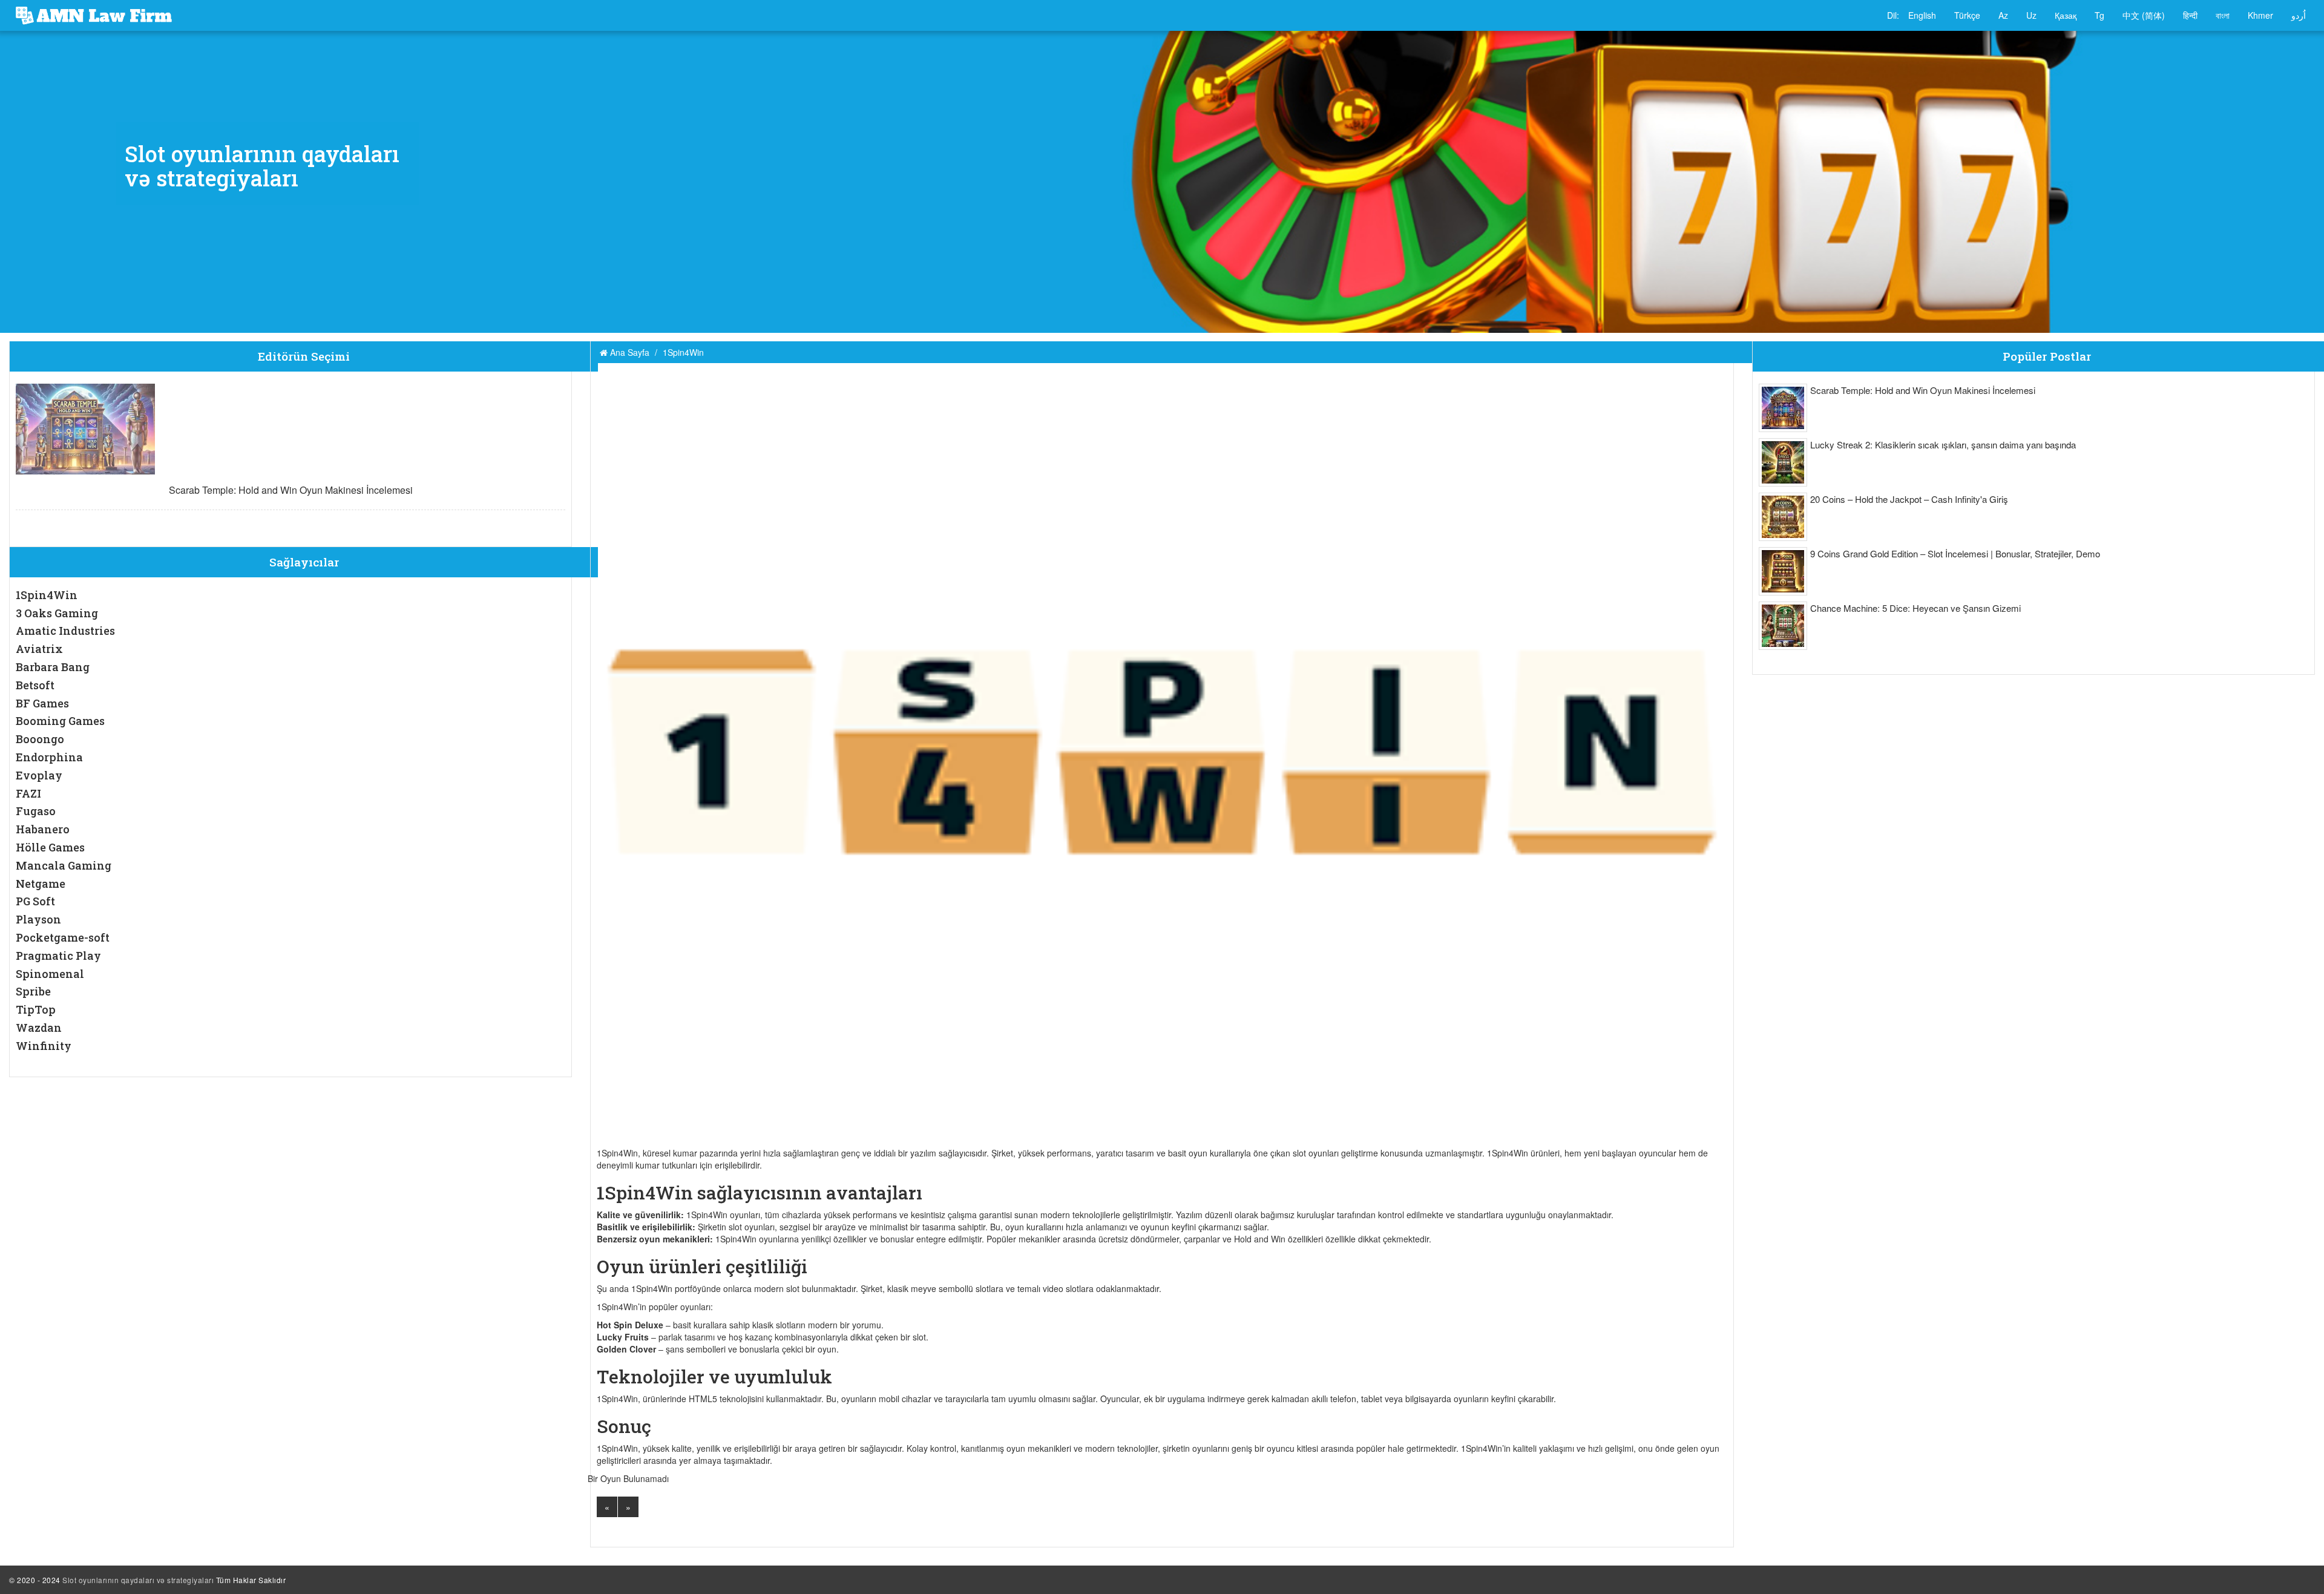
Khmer (2260, 15)
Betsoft (35, 685)
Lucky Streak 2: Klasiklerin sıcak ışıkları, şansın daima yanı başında (1943, 444)
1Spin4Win (47, 595)
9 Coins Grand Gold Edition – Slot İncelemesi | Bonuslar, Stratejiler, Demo (1955, 553)
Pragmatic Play (58, 956)
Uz (2031, 15)
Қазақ (2066, 15)
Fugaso (36, 811)
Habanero (43, 829)
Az (2003, 15)
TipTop (36, 1009)
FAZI (28, 793)
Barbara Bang (53, 667)
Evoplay (39, 775)
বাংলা (2223, 15)
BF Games (42, 703)
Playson (38, 919)
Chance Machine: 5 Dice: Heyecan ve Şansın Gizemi (1915, 608)
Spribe (33, 991)
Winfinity (44, 1046)
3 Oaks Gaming (57, 613)
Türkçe (1967, 15)
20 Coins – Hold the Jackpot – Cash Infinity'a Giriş (1909, 499)
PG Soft (35, 901)
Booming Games (60, 721)
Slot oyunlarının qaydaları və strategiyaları (138, 1580)
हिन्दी (2190, 15)
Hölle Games (50, 847)
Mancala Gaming (64, 865)
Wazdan (39, 1028)
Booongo (40, 739)
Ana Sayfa (629, 352)
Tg (2099, 15)
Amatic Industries (65, 631)
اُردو (2299, 15)
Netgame (41, 884)
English (1922, 15)
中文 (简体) (2144, 15)
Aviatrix (39, 649)
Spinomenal (50, 974)
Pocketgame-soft (63, 937)
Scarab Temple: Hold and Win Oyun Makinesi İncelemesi (291, 490)
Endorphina (49, 757)
